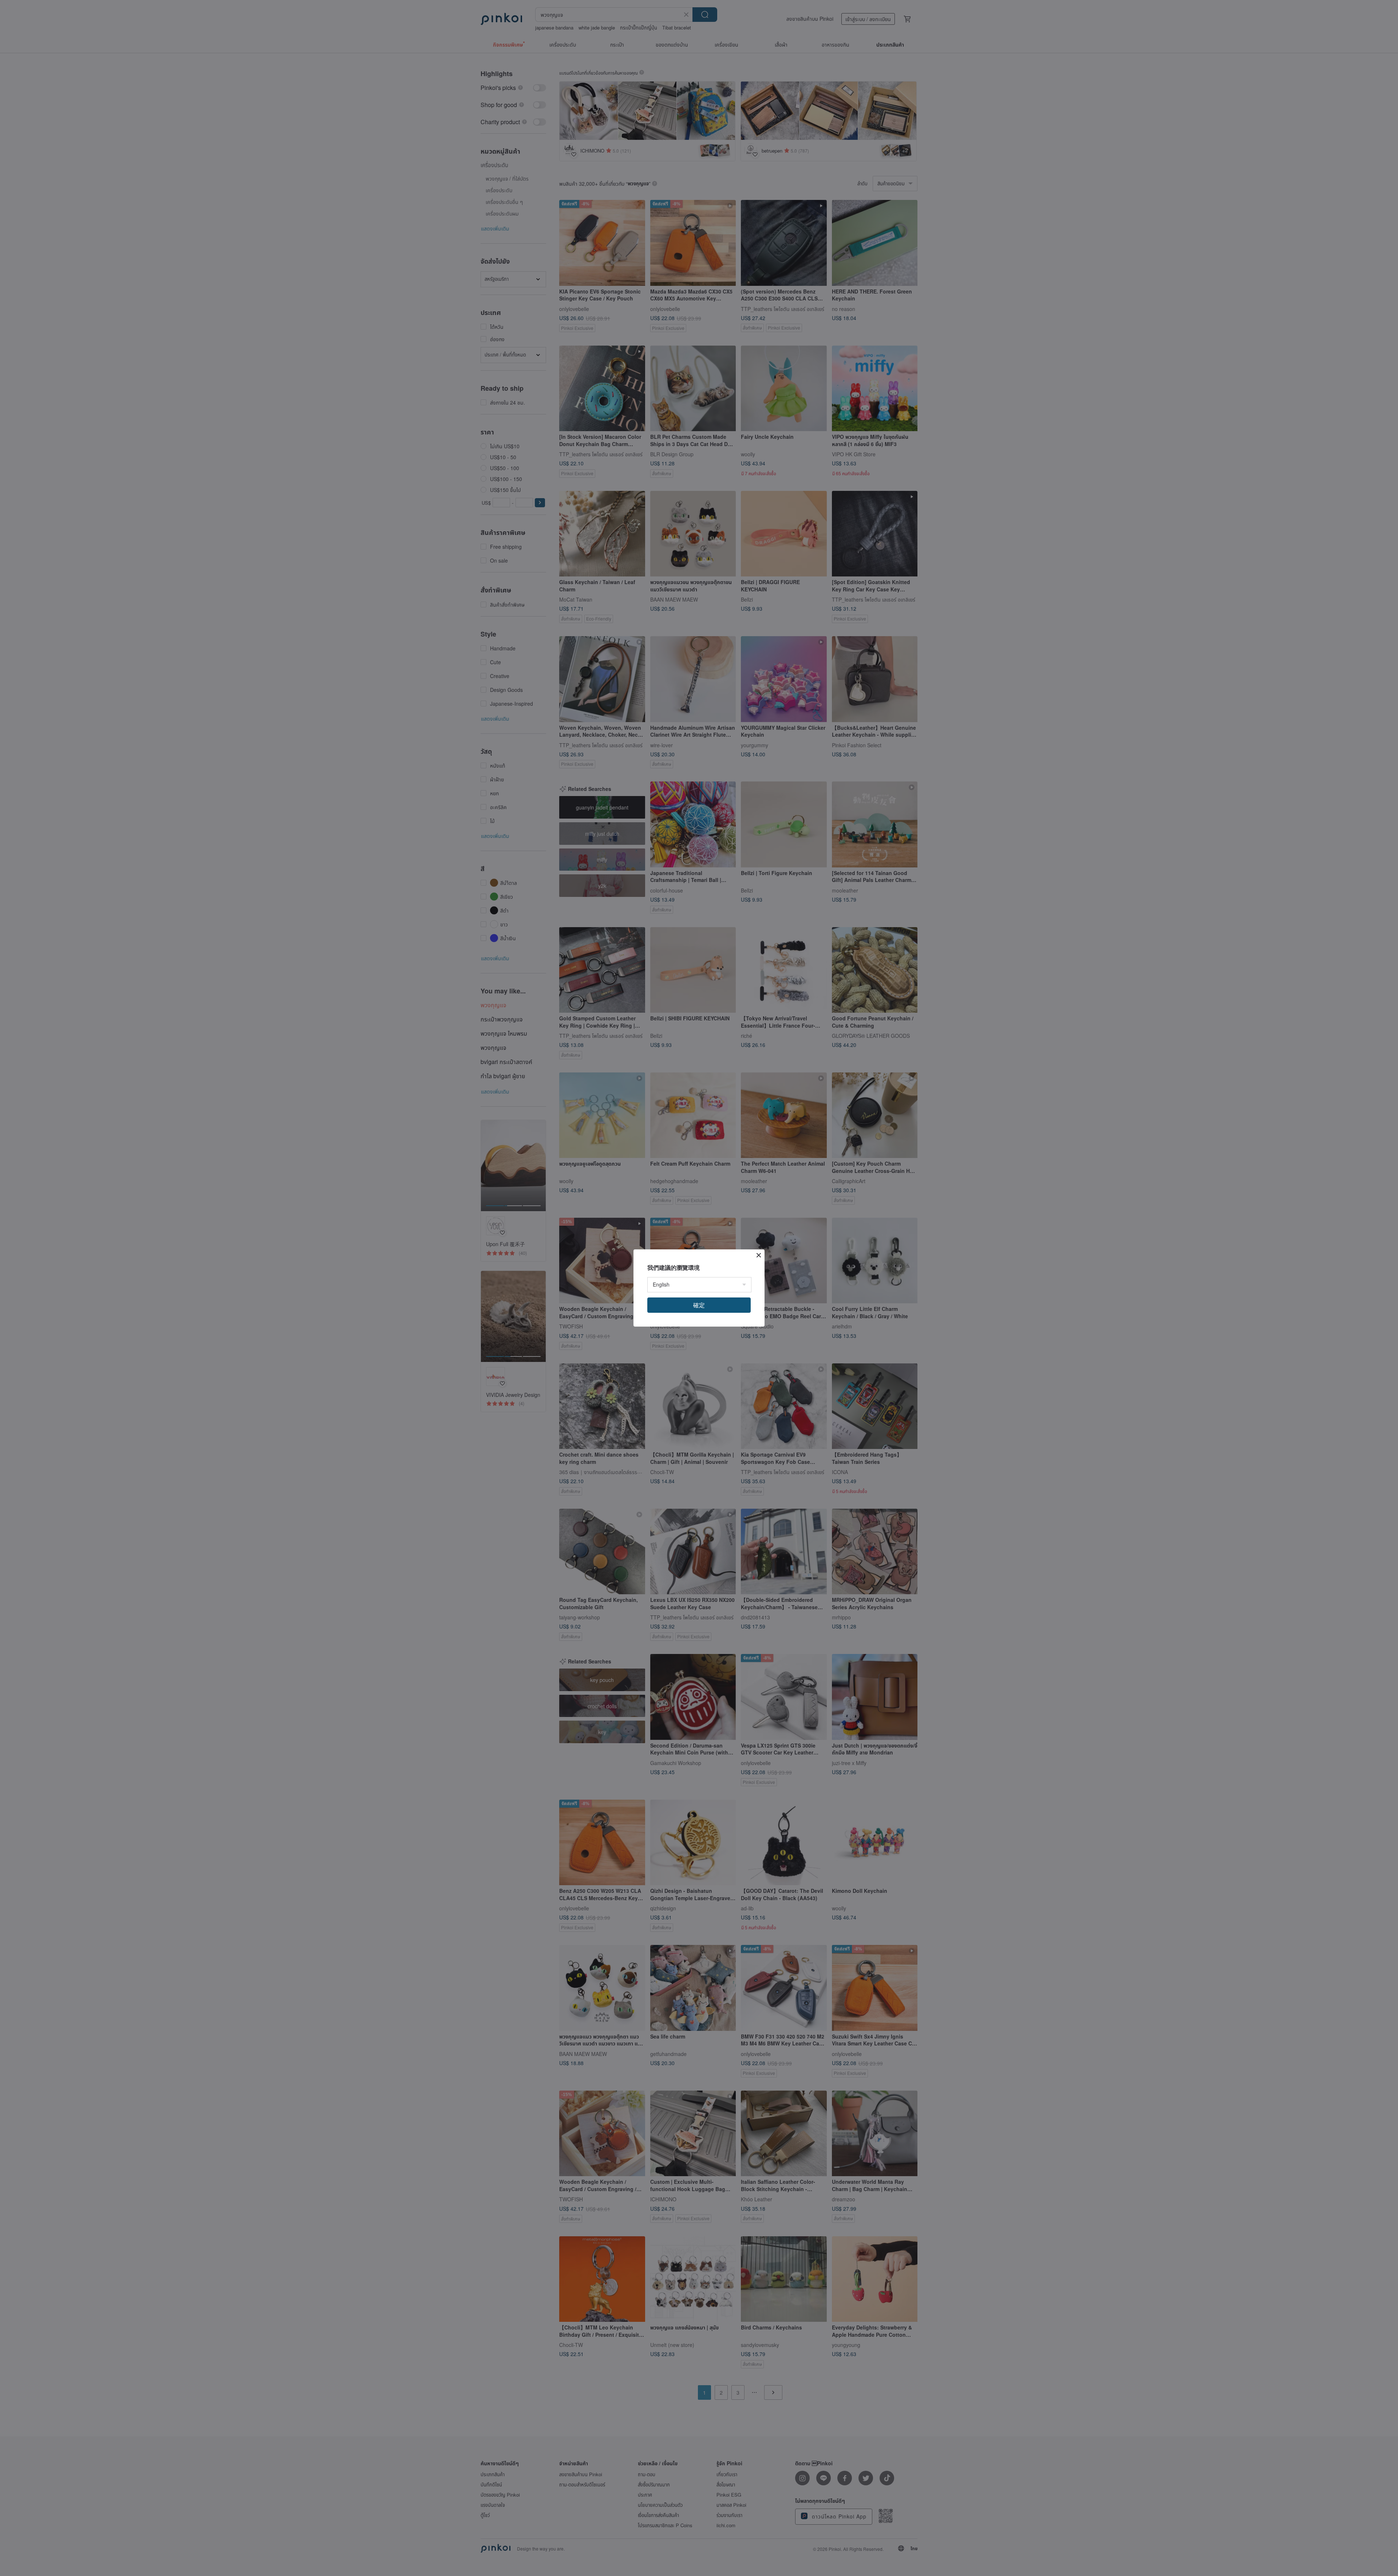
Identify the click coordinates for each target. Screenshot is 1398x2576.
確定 (699, 1305)
